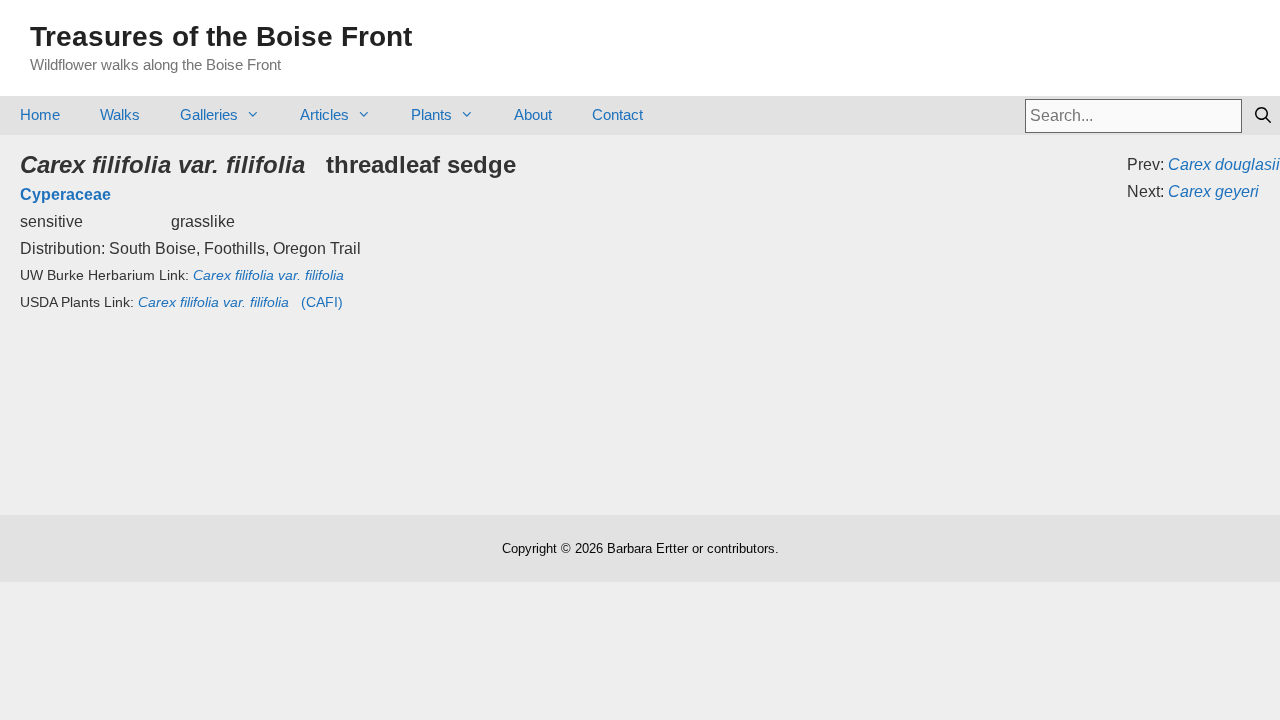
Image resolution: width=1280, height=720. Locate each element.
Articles (324, 114)
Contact (617, 114)
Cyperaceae (65, 194)
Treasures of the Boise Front (221, 36)
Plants (431, 114)
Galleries (209, 114)
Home (40, 114)
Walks (120, 114)
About (533, 114)
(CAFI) (240, 302)
